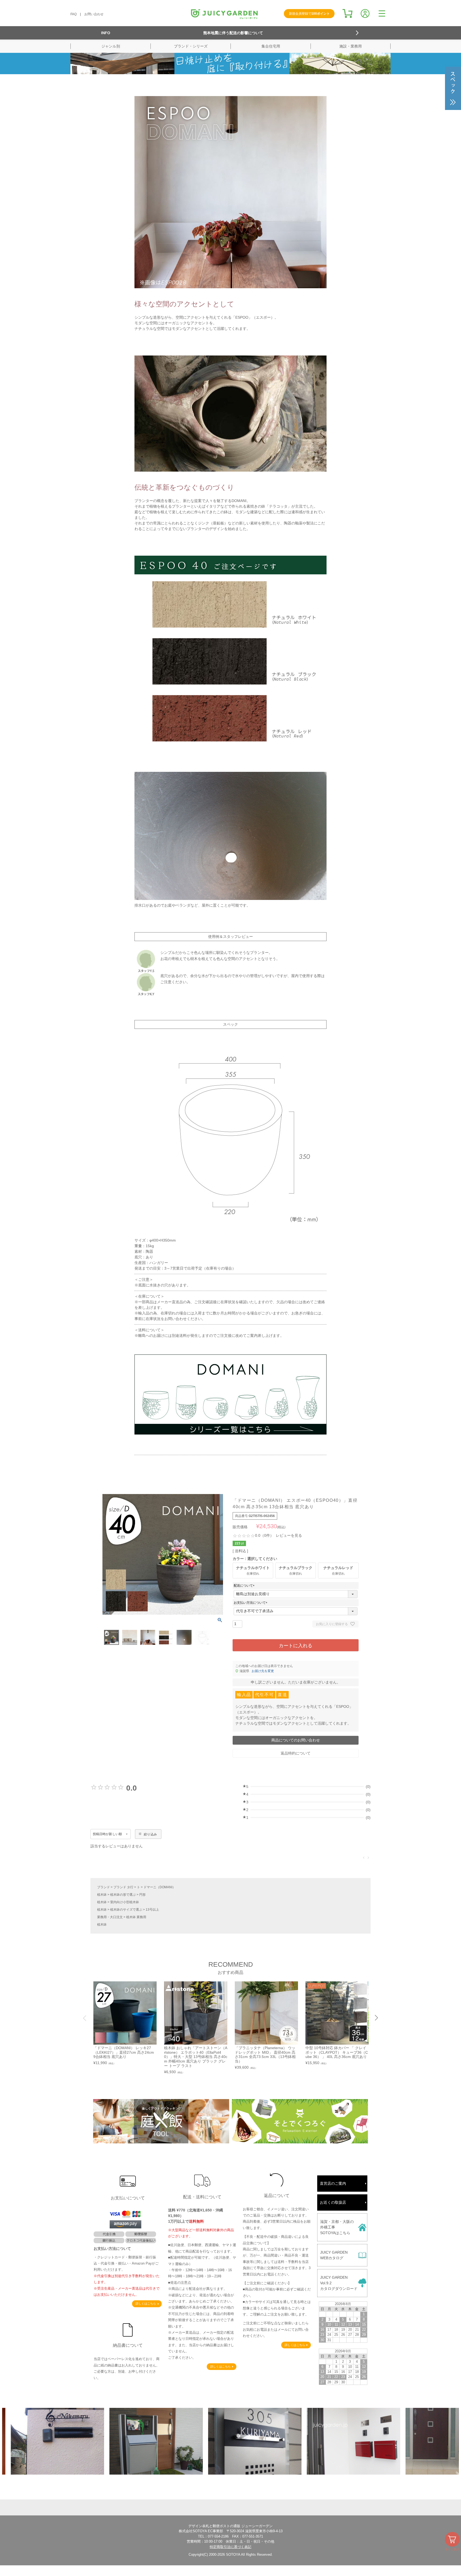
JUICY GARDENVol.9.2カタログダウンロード (339, 2283)
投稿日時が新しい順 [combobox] (107, 1834)
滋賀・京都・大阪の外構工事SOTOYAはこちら (337, 2227)
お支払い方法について (251, 1603)
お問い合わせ (94, 14)
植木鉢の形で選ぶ (123, 1895)
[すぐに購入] (452, 2539)
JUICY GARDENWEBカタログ (334, 2255)
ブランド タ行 (123, 1887)
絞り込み (150, 1834)
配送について (245, 1586)
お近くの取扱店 (333, 2202)
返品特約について (296, 1753)
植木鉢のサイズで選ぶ (126, 1910)
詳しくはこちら (146, 2304)
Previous (85, 2018)
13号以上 (152, 1910)
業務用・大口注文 (110, 1917)
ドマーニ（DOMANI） (160, 1887)
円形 (142, 1895)
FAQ (73, 14)
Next (376, 2018)
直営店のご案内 (333, 2183)
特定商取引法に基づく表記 (230, 2547)
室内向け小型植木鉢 (125, 1902)
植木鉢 (102, 1895)
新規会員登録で (309, 14)
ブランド (104, 1887)
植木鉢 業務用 (136, 1917)
